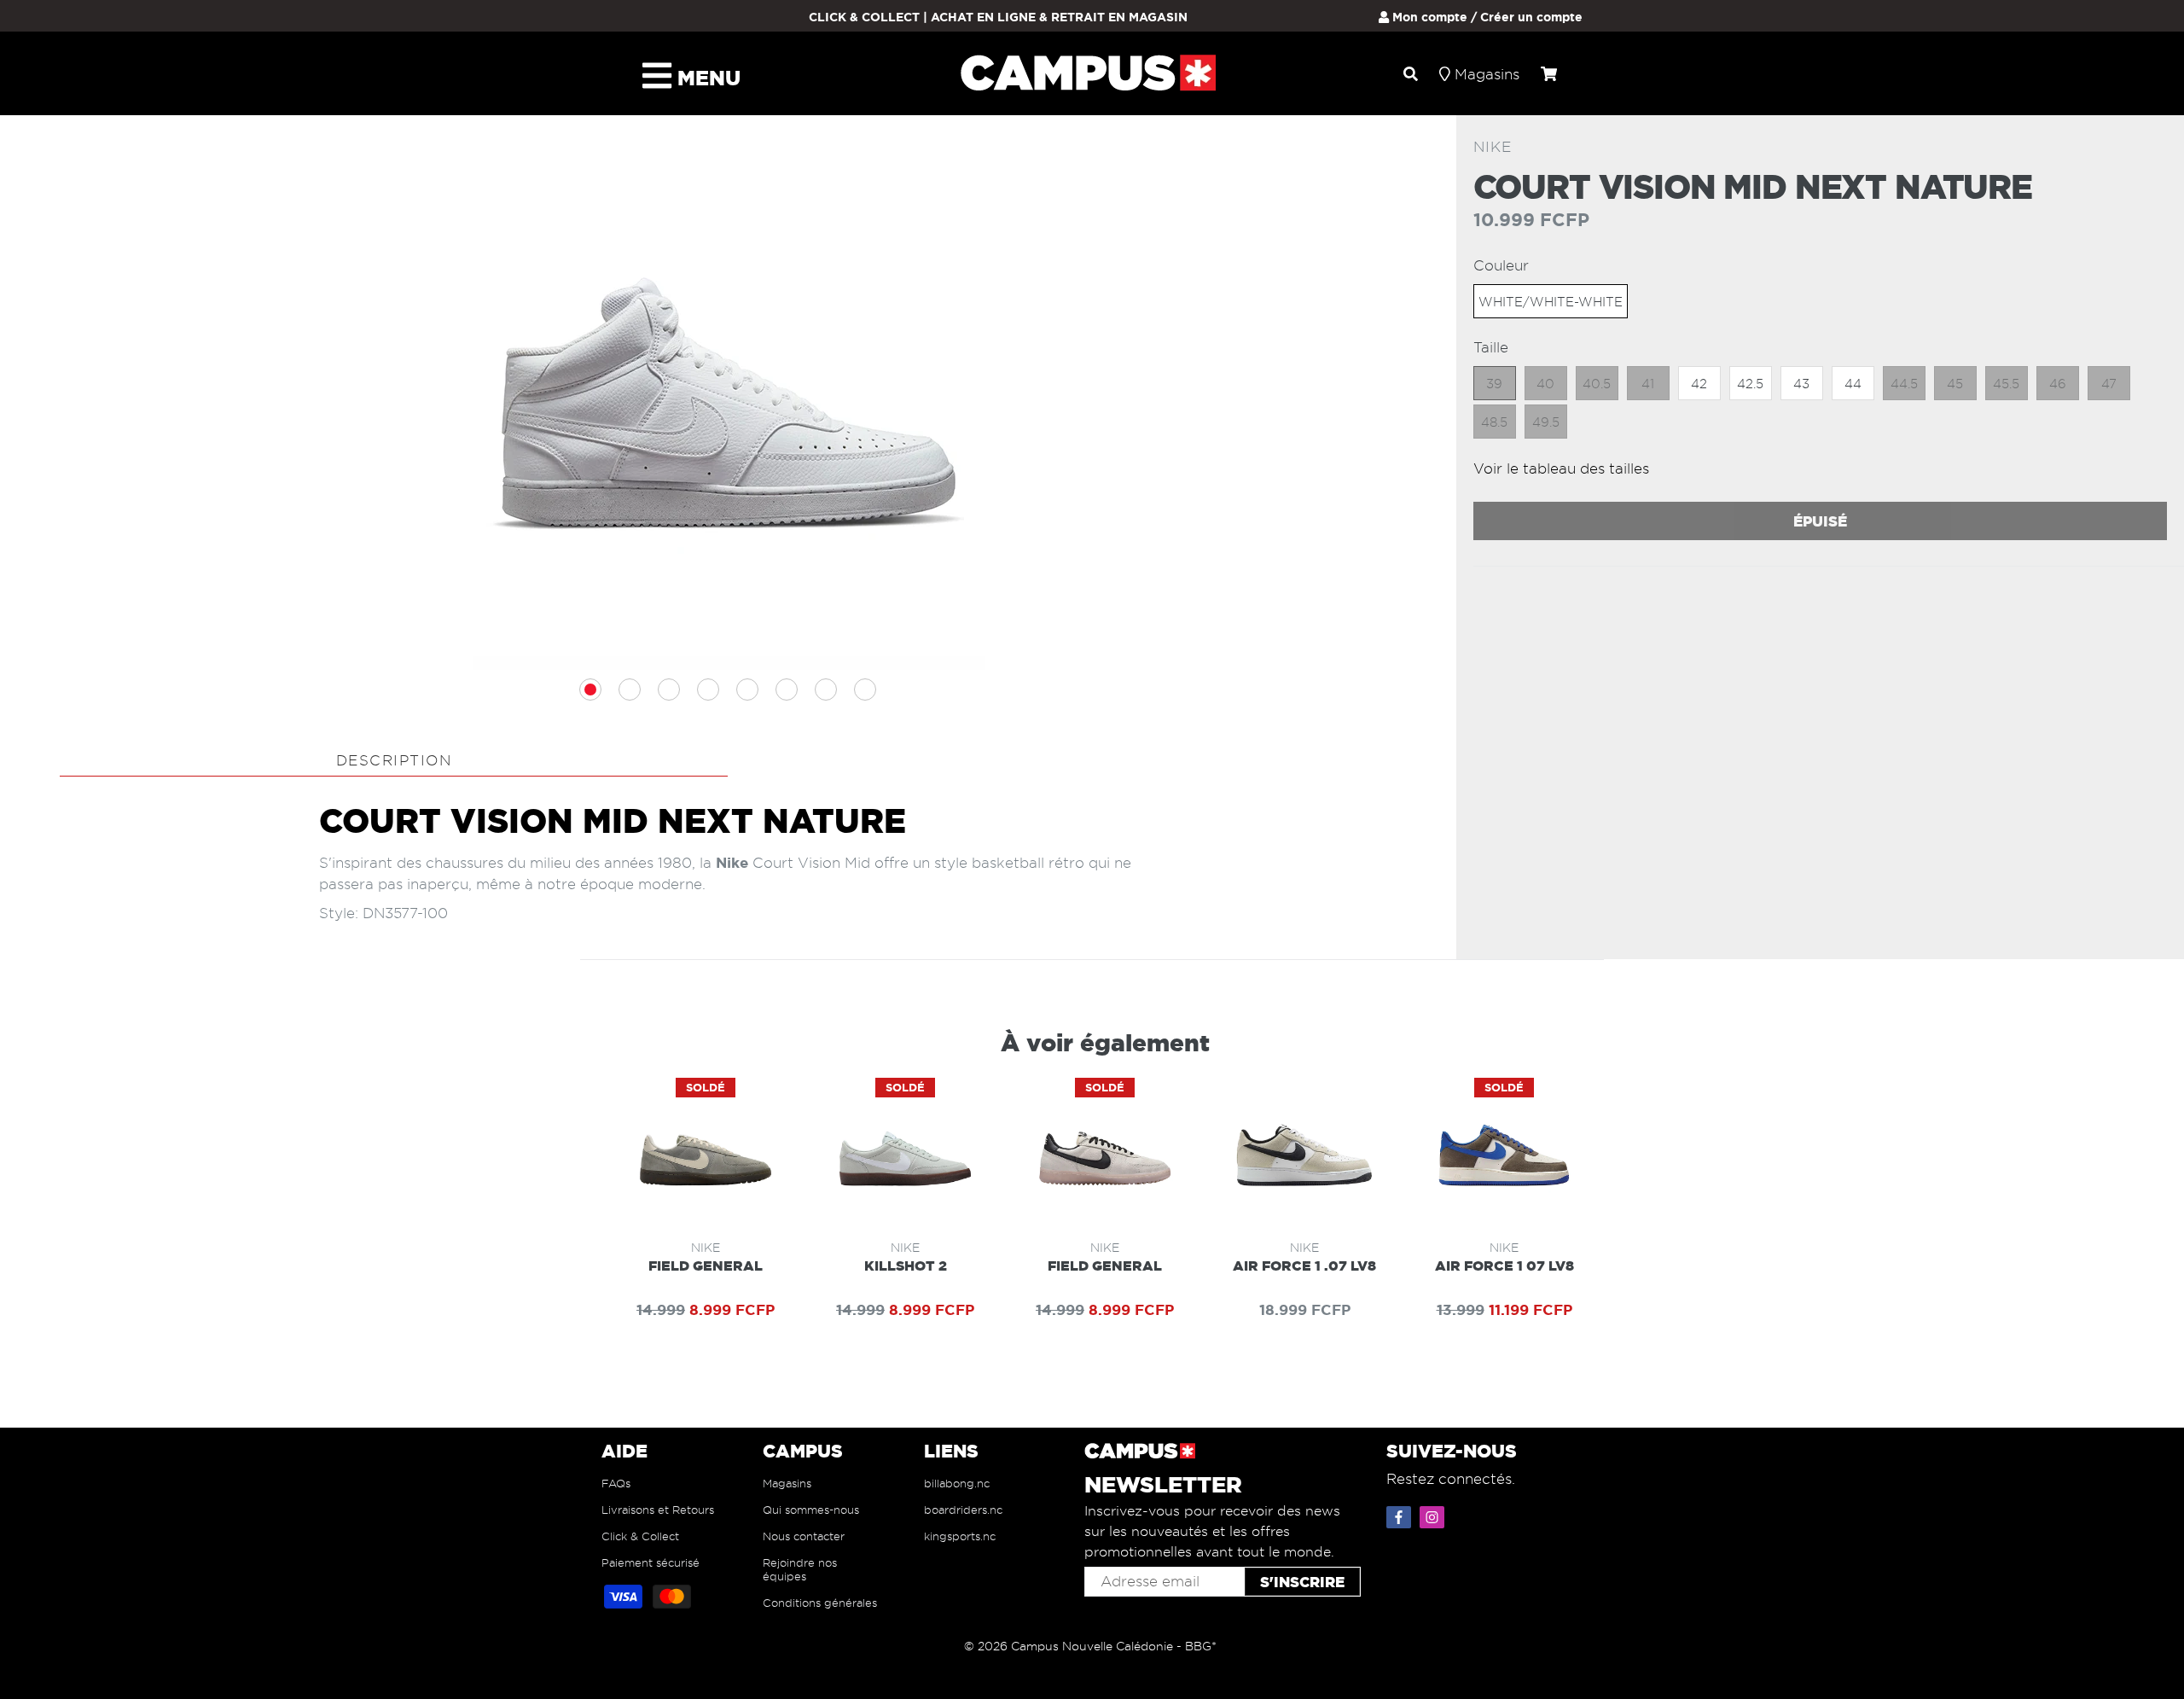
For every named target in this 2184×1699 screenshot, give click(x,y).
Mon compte (1428, 17)
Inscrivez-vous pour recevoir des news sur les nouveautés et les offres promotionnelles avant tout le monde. (1212, 1531)
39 (1494, 384)
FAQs (616, 1483)
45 (1955, 384)
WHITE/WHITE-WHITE (1551, 302)
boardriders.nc (963, 1510)
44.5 (1904, 384)
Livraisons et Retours (658, 1510)
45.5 (2006, 384)
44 (1853, 384)
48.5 (1494, 422)
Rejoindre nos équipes (800, 1569)
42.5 (1750, 384)
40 (1545, 384)
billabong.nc (957, 1483)
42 (1699, 384)
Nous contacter (804, 1536)
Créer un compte (1531, 17)
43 (1801, 384)
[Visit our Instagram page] (1434, 1514)
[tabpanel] (729, 414)
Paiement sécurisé (651, 1562)
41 (1648, 384)
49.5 (1546, 422)
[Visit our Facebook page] (1401, 1514)
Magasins (787, 1483)
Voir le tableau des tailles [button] (1561, 468)
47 (2109, 384)
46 (2058, 384)
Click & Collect (640, 1536)
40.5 (1597, 384)
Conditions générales (820, 1603)
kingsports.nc (960, 1536)
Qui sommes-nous (811, 1510)
